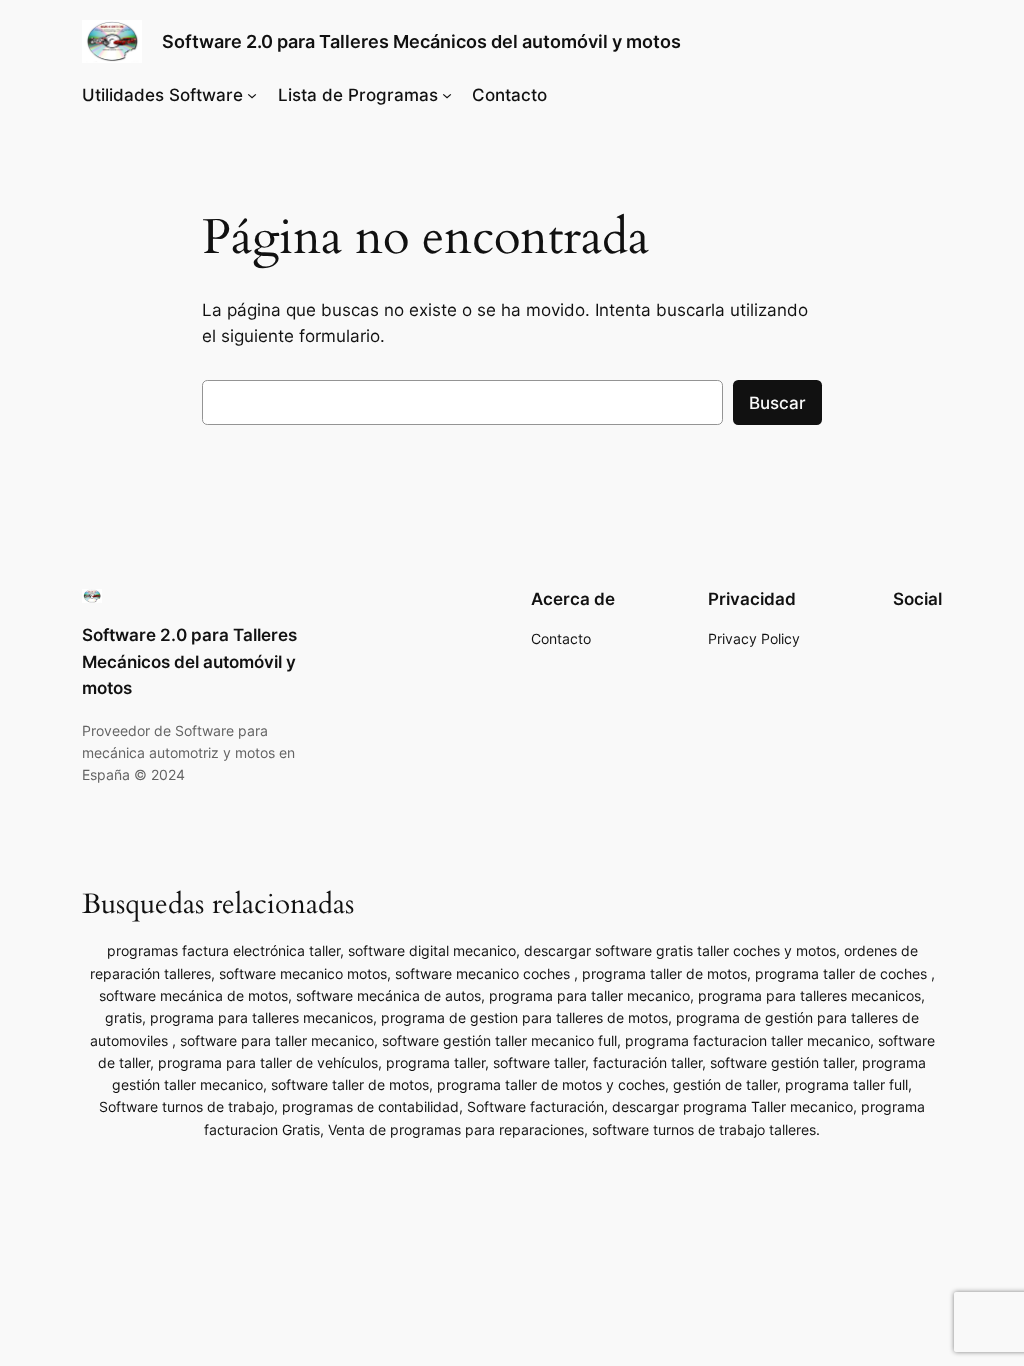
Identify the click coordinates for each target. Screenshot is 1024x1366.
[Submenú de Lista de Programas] (447, 95)
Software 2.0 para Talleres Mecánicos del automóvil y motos (421, 41)
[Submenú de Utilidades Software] (252, 95)
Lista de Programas (358, 95)
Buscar (777, 403)
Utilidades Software (162, 95)
